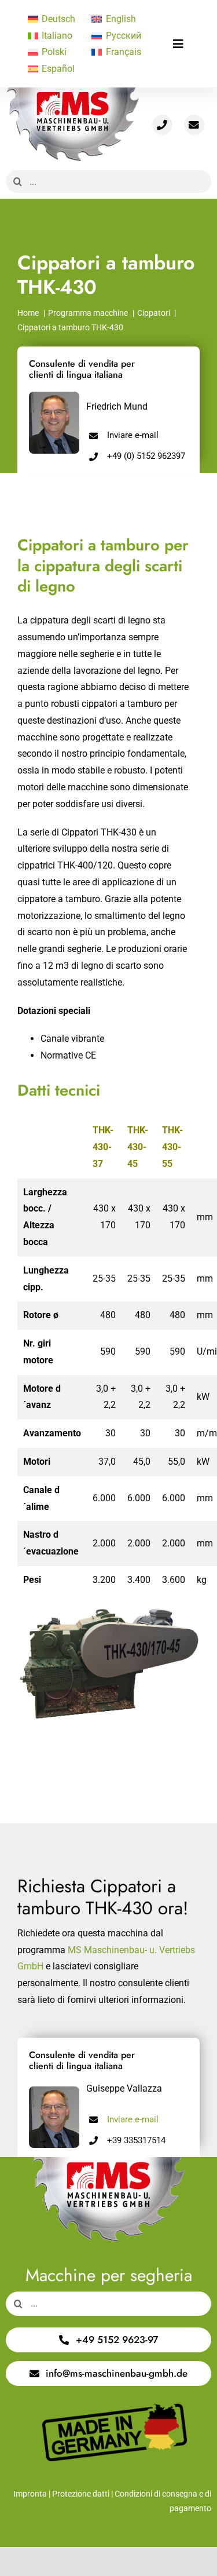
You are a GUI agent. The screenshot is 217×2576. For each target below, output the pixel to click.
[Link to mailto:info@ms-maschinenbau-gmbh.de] (194, 125)
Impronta (30, 2494)
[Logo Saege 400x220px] (73, 92)
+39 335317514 (136, 2140)
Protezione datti (81, 2494)
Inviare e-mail (133, 435)
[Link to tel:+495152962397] (162, 125)
